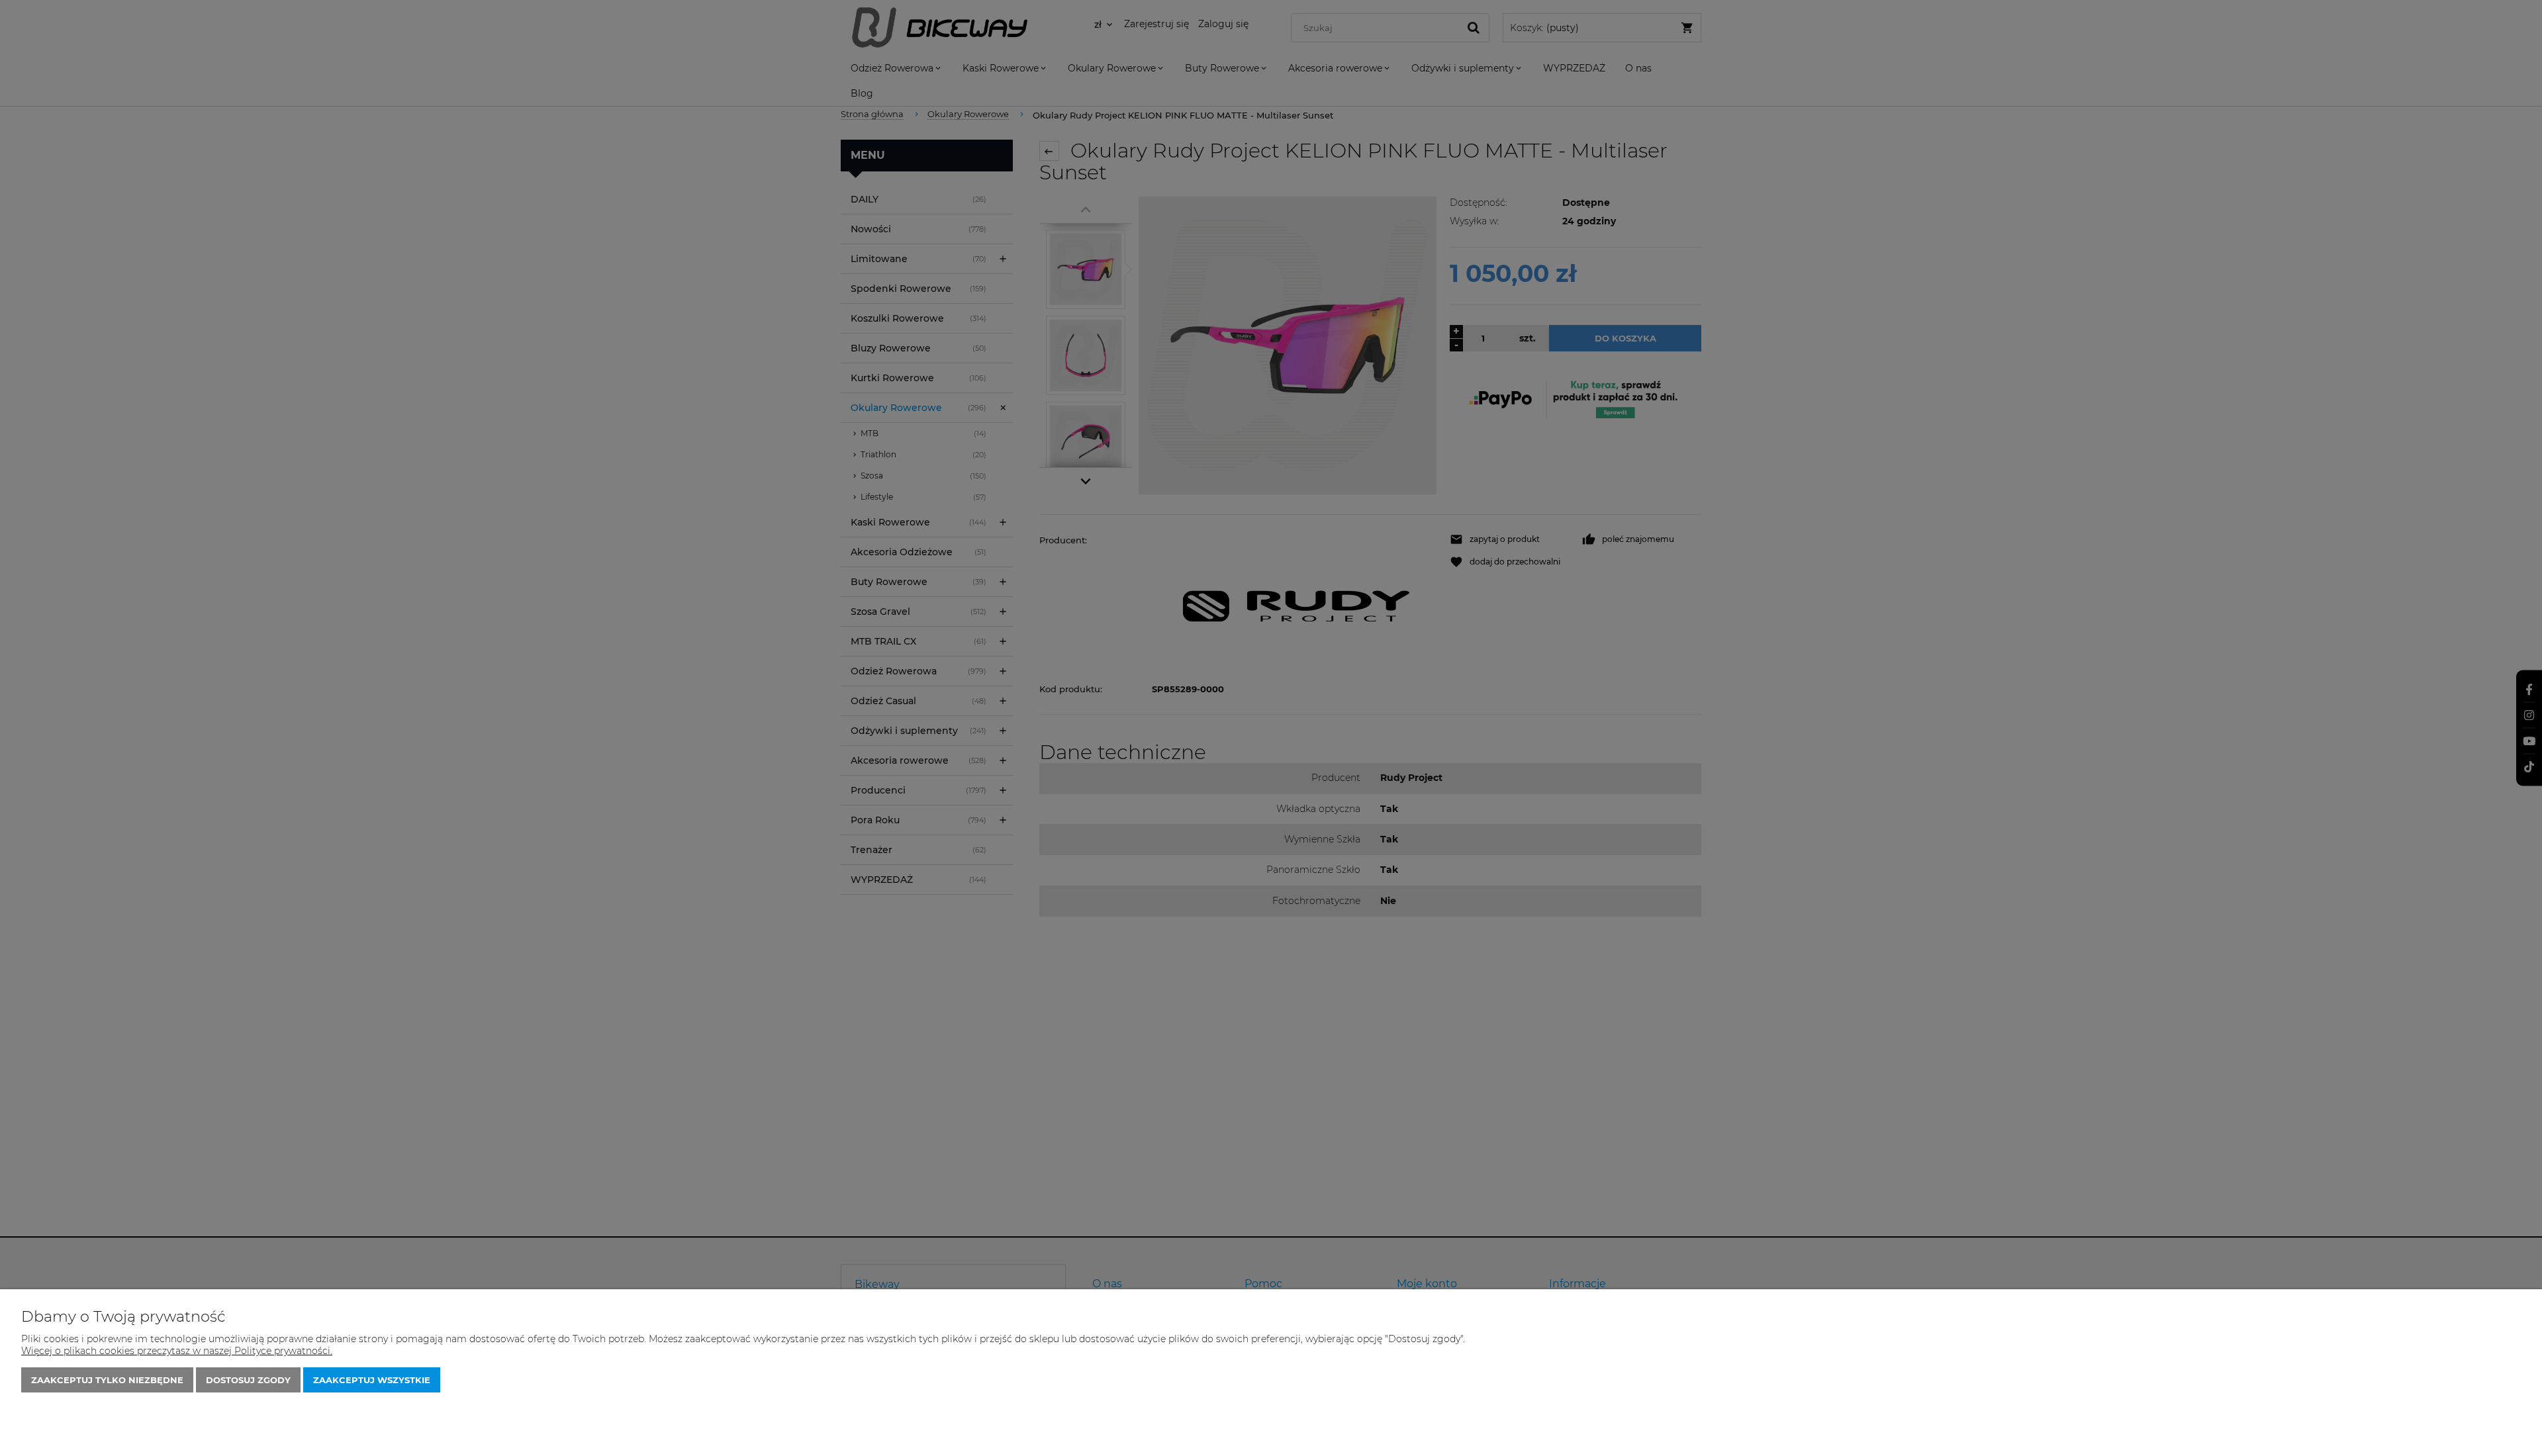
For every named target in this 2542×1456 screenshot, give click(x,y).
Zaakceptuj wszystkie (372, 1380)
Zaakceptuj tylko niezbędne (107, 1380)
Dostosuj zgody (248, 1380)
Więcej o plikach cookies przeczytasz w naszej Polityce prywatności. (177, 1351)
